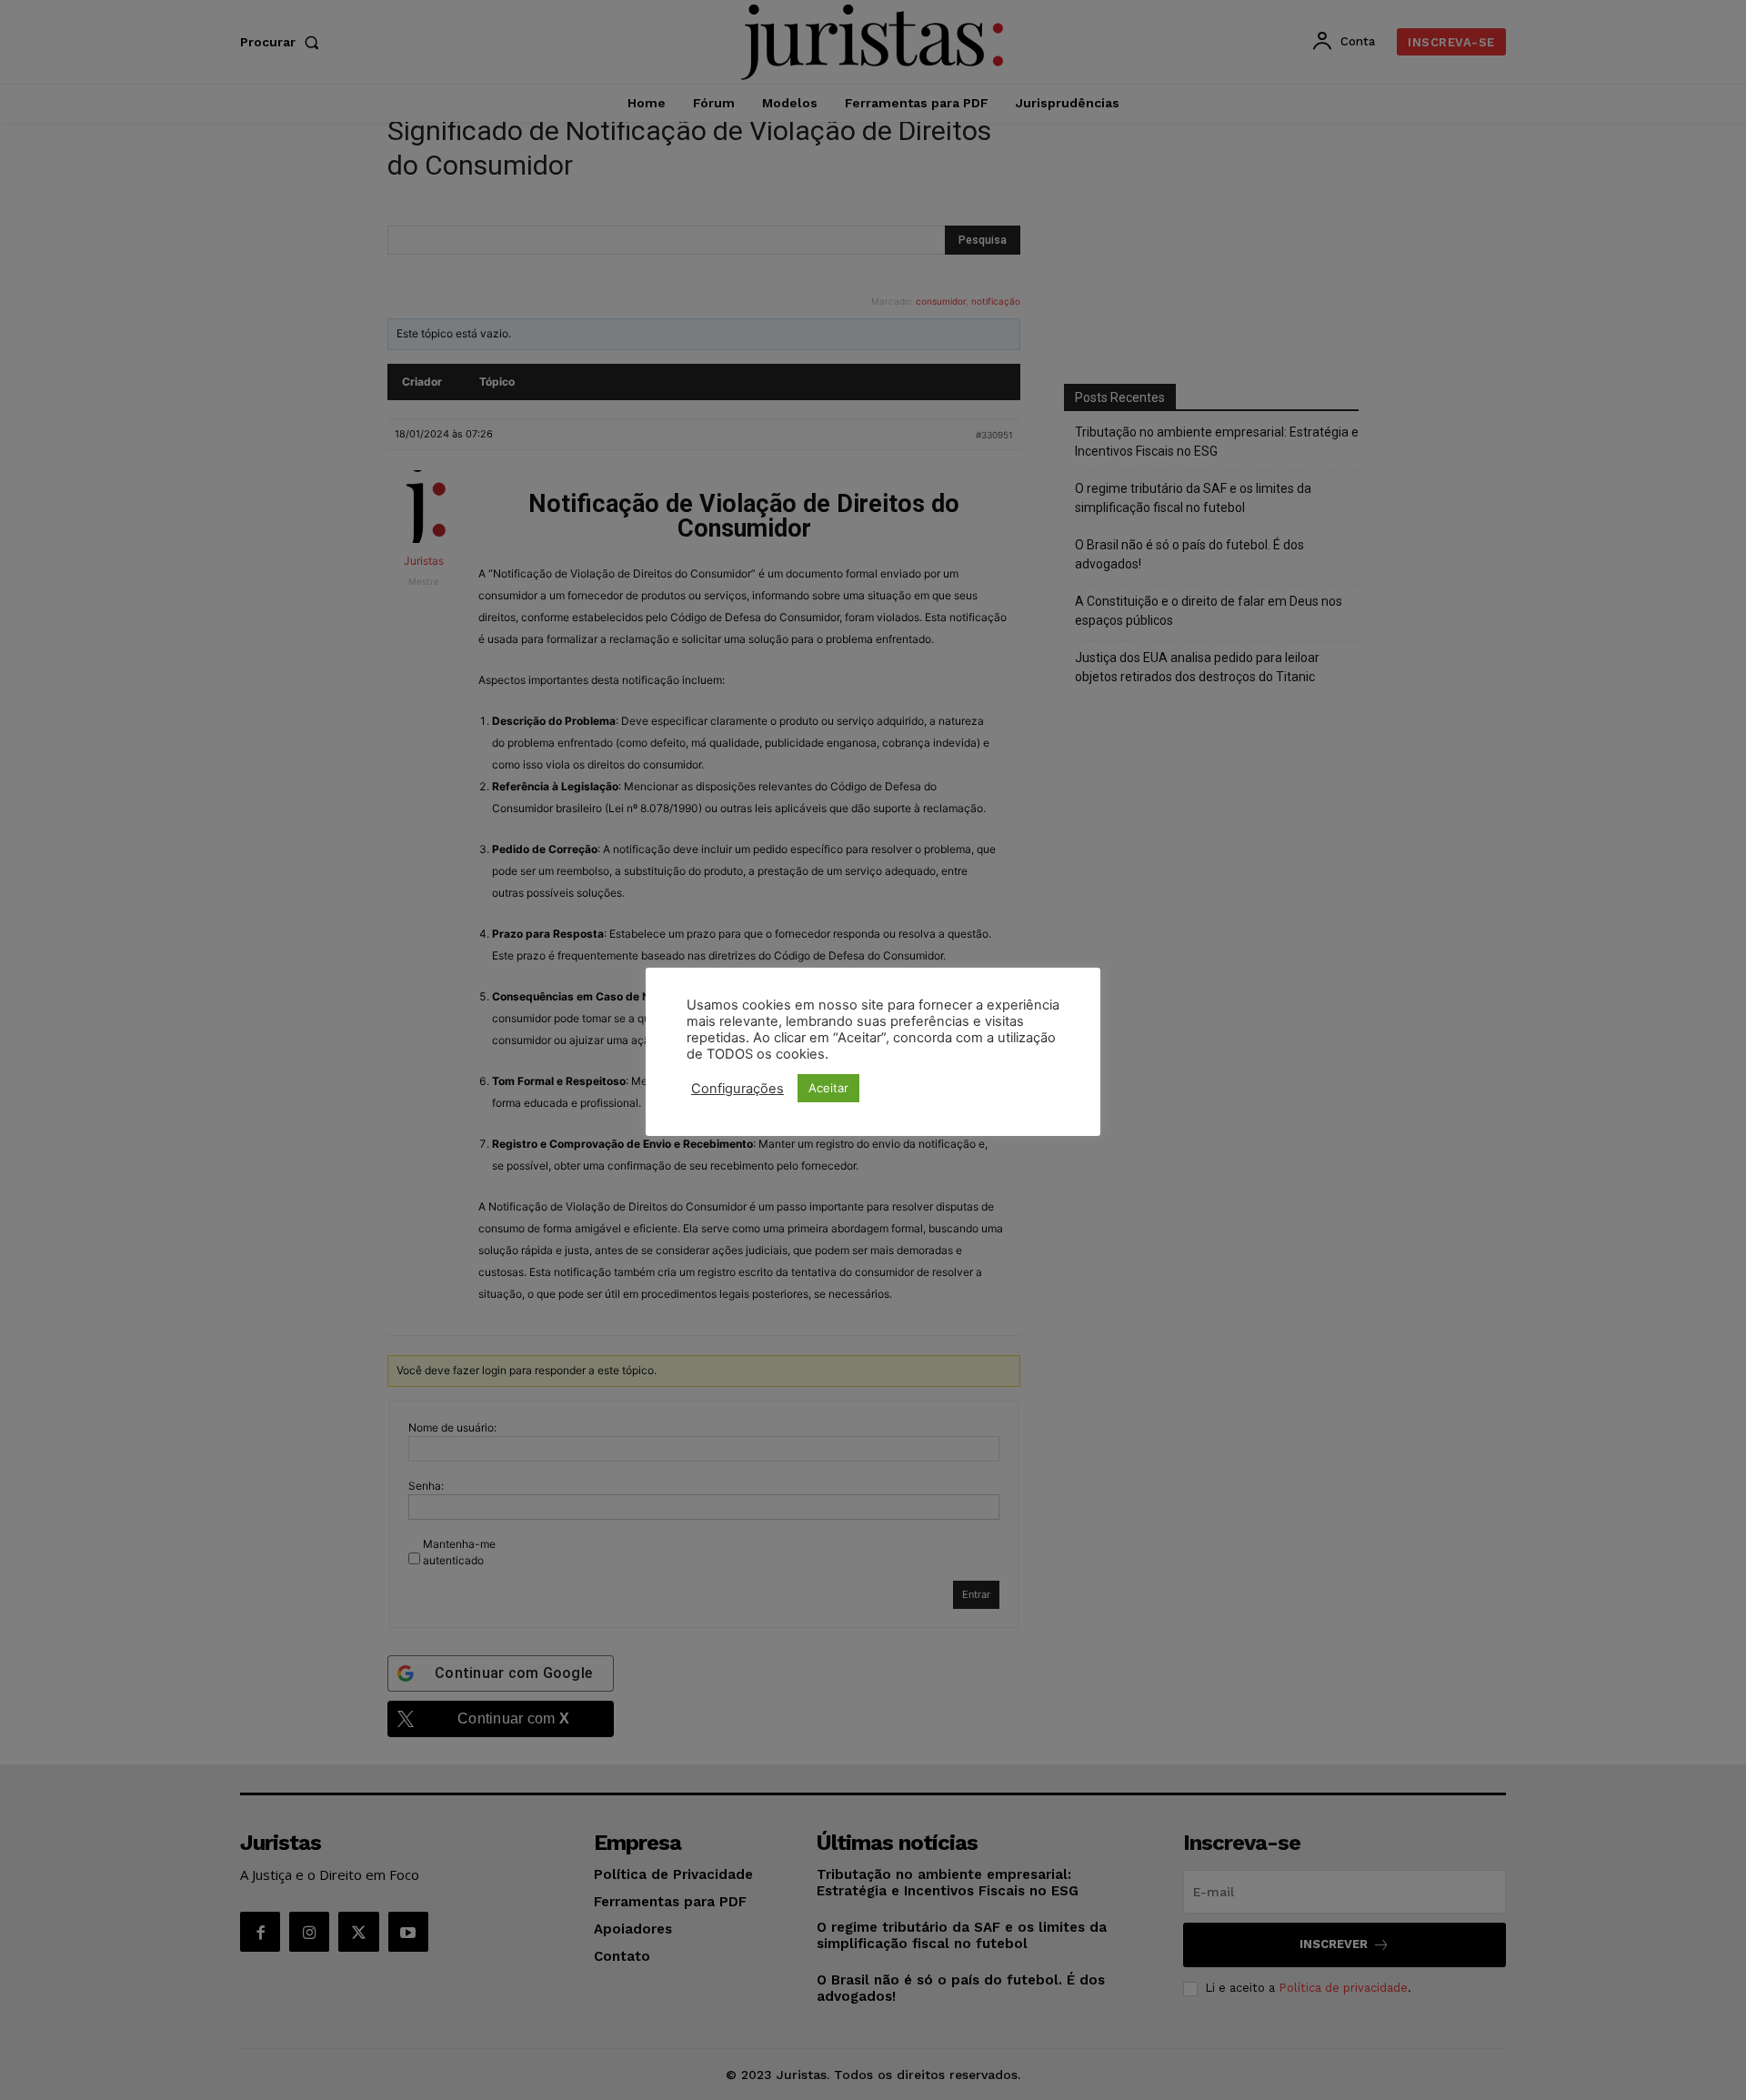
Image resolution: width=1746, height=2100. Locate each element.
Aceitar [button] (828, 1088)
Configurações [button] (738, 1089)
